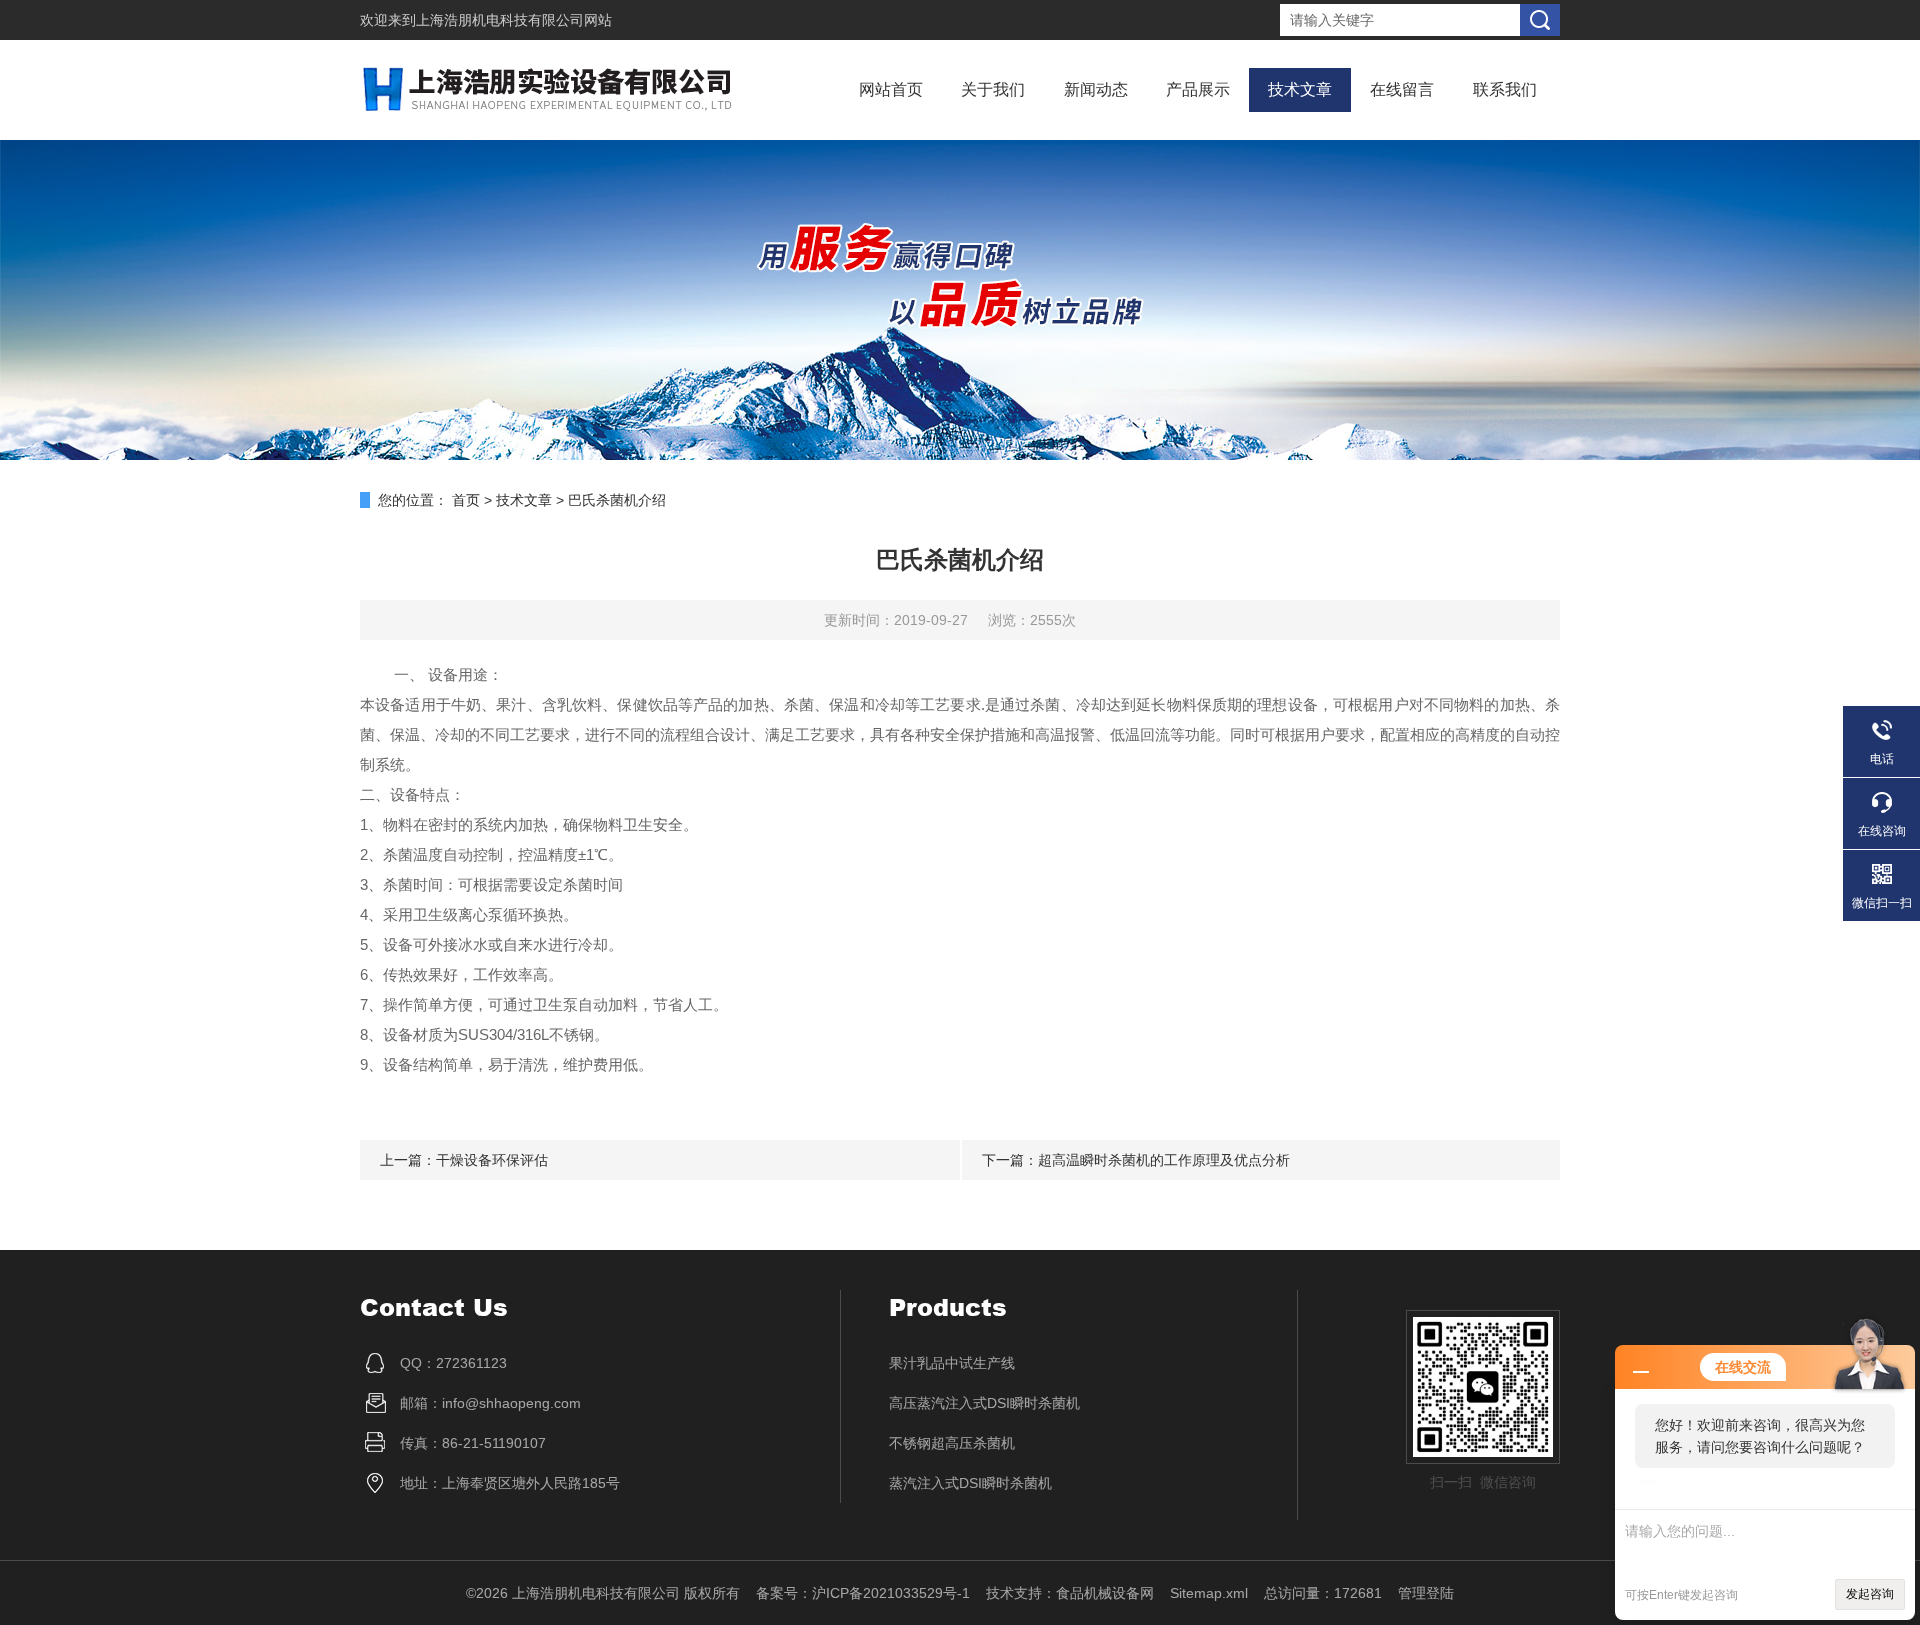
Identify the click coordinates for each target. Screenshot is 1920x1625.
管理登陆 (1426, 1593)
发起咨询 (1870, 1594)
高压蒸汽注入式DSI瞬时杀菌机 (984, 1403)
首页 (466, 500)
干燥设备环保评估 (492, 1160)
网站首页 (891, 89)
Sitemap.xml (1209, 1593)
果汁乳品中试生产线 (952, 1363)
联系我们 (1505, 89)
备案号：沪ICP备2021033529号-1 (863, 1593)
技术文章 (1300, 89)
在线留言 (1402, 89)
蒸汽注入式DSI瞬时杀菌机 (970, 1483)
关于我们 (993, 89)
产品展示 (1198, 89)
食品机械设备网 (1105, 1593)
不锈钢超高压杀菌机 (952, 1443)
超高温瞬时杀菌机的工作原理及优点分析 (1164, 1160)
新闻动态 (1096, 89)
